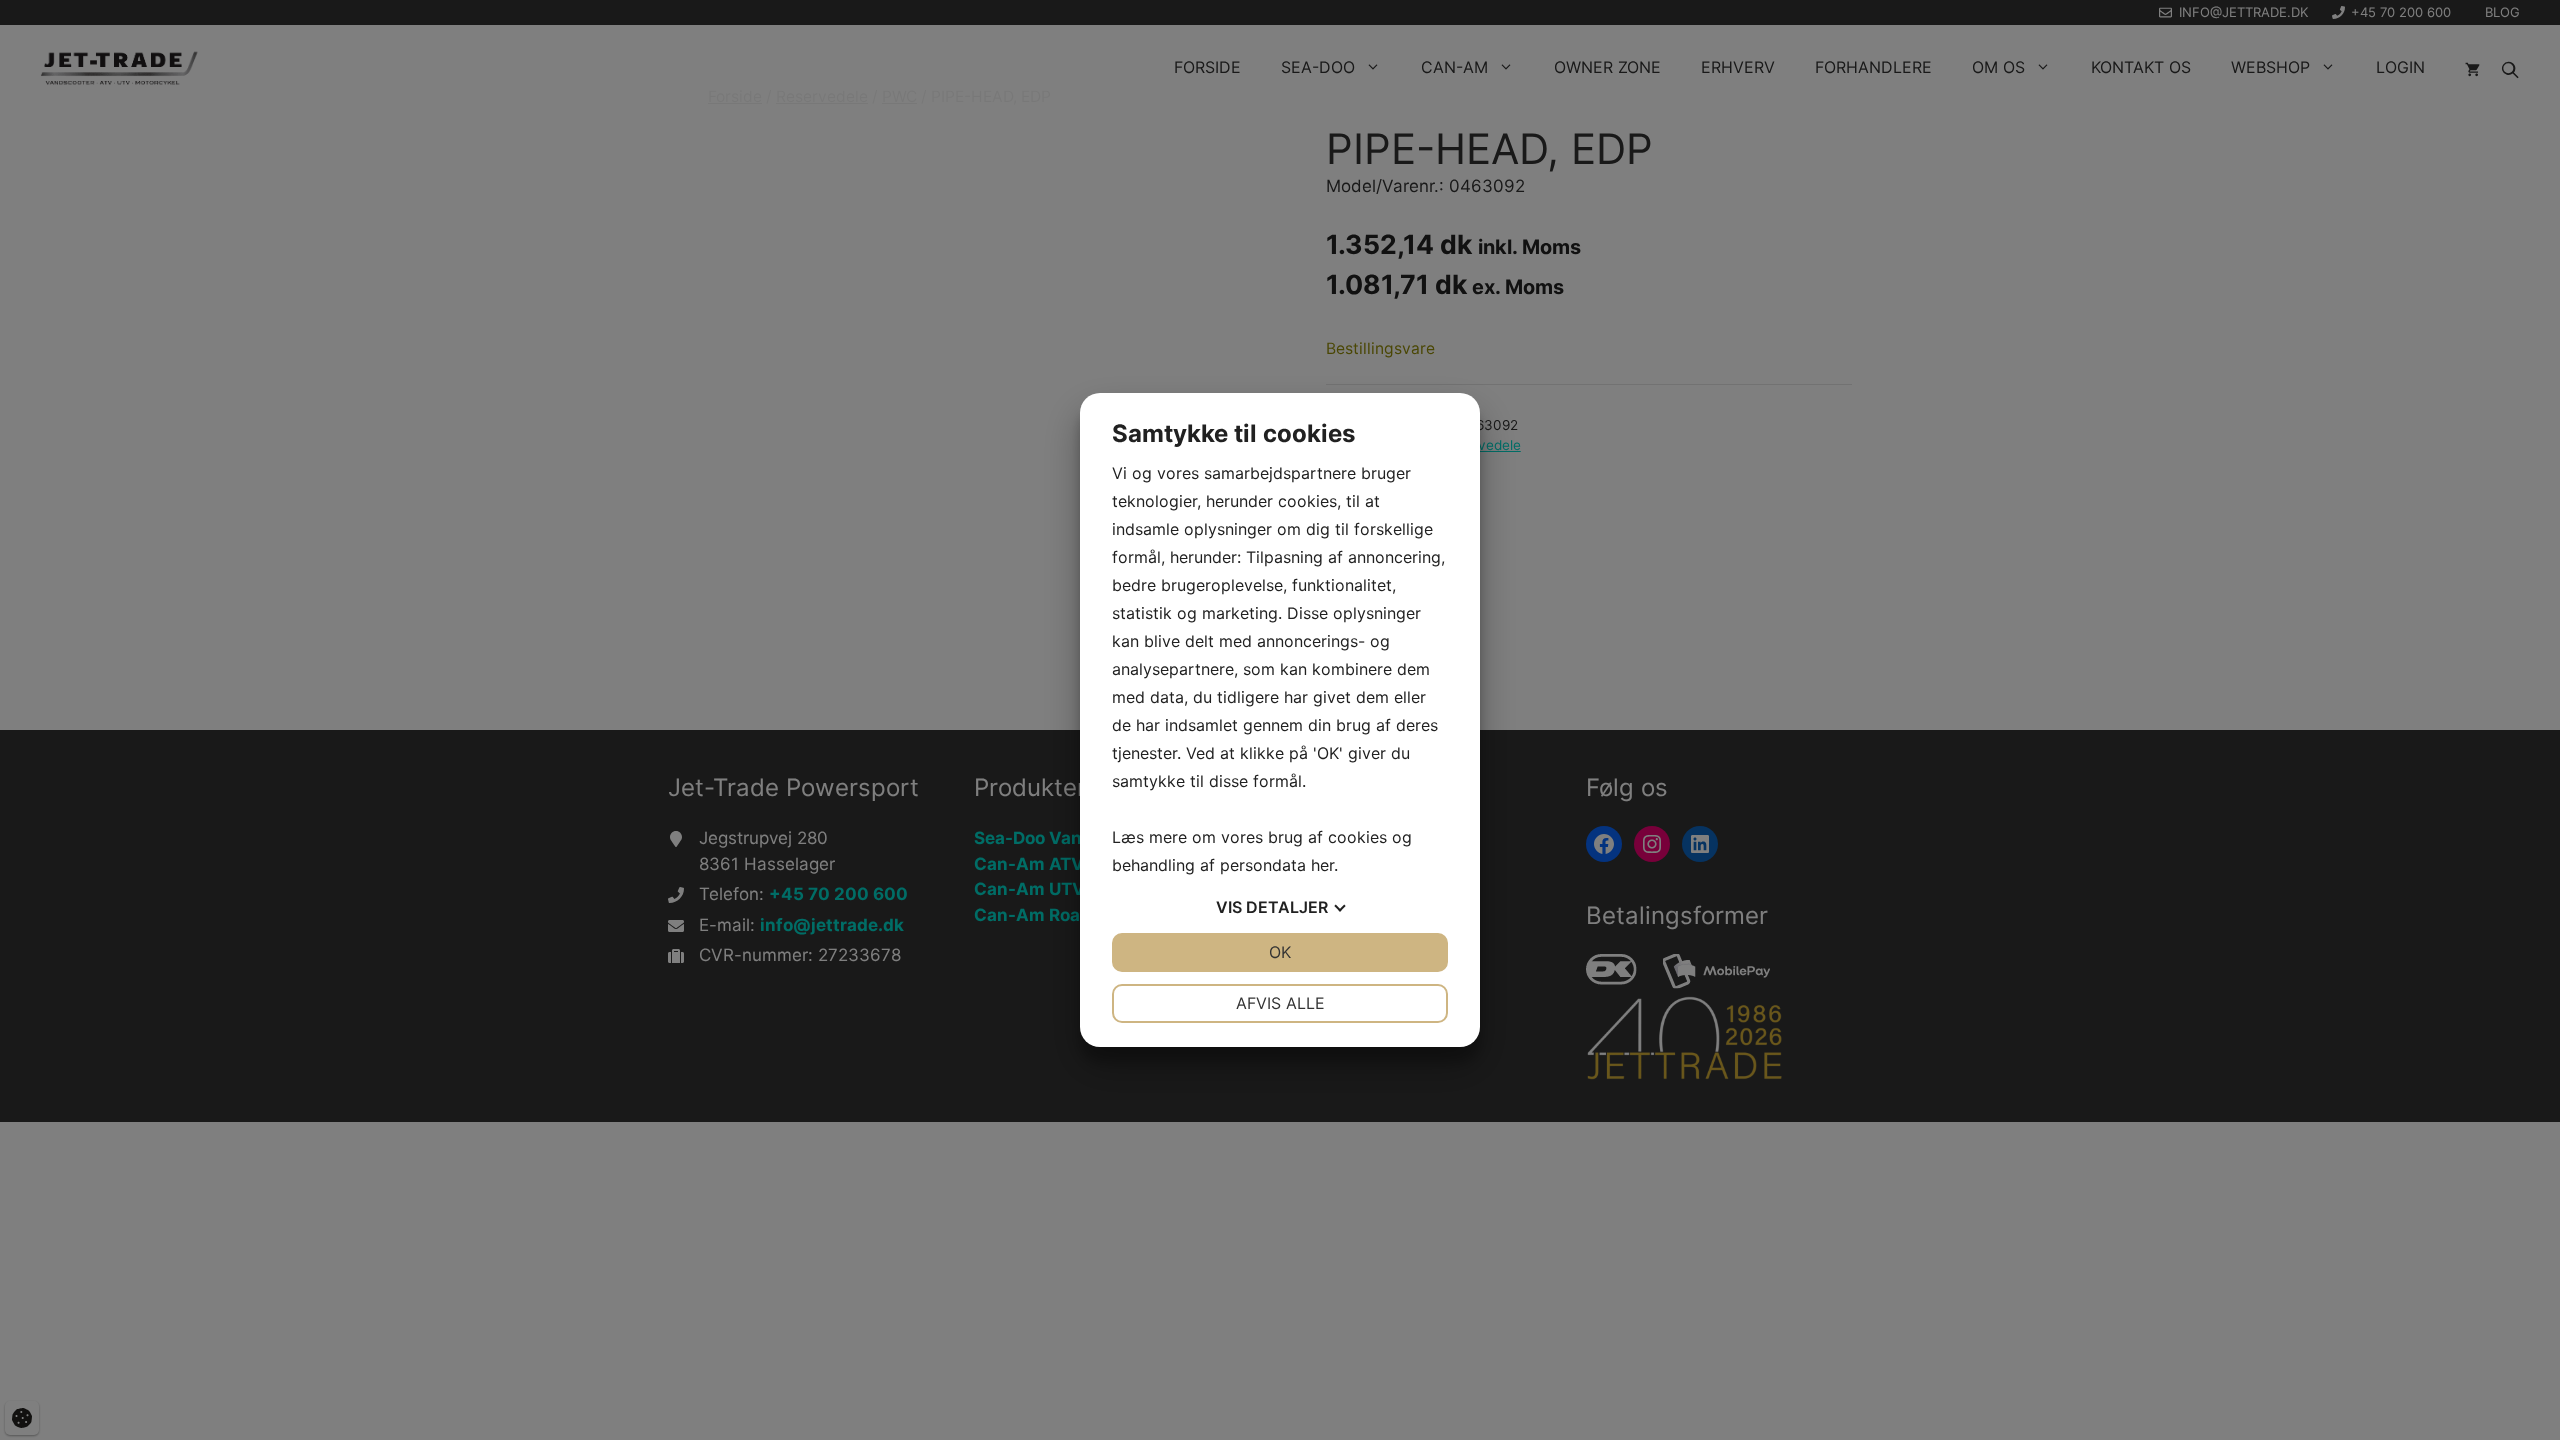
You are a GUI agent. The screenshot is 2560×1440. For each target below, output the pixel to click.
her (1322, 865)
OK (1280, 952)
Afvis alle (1280, 1003)
